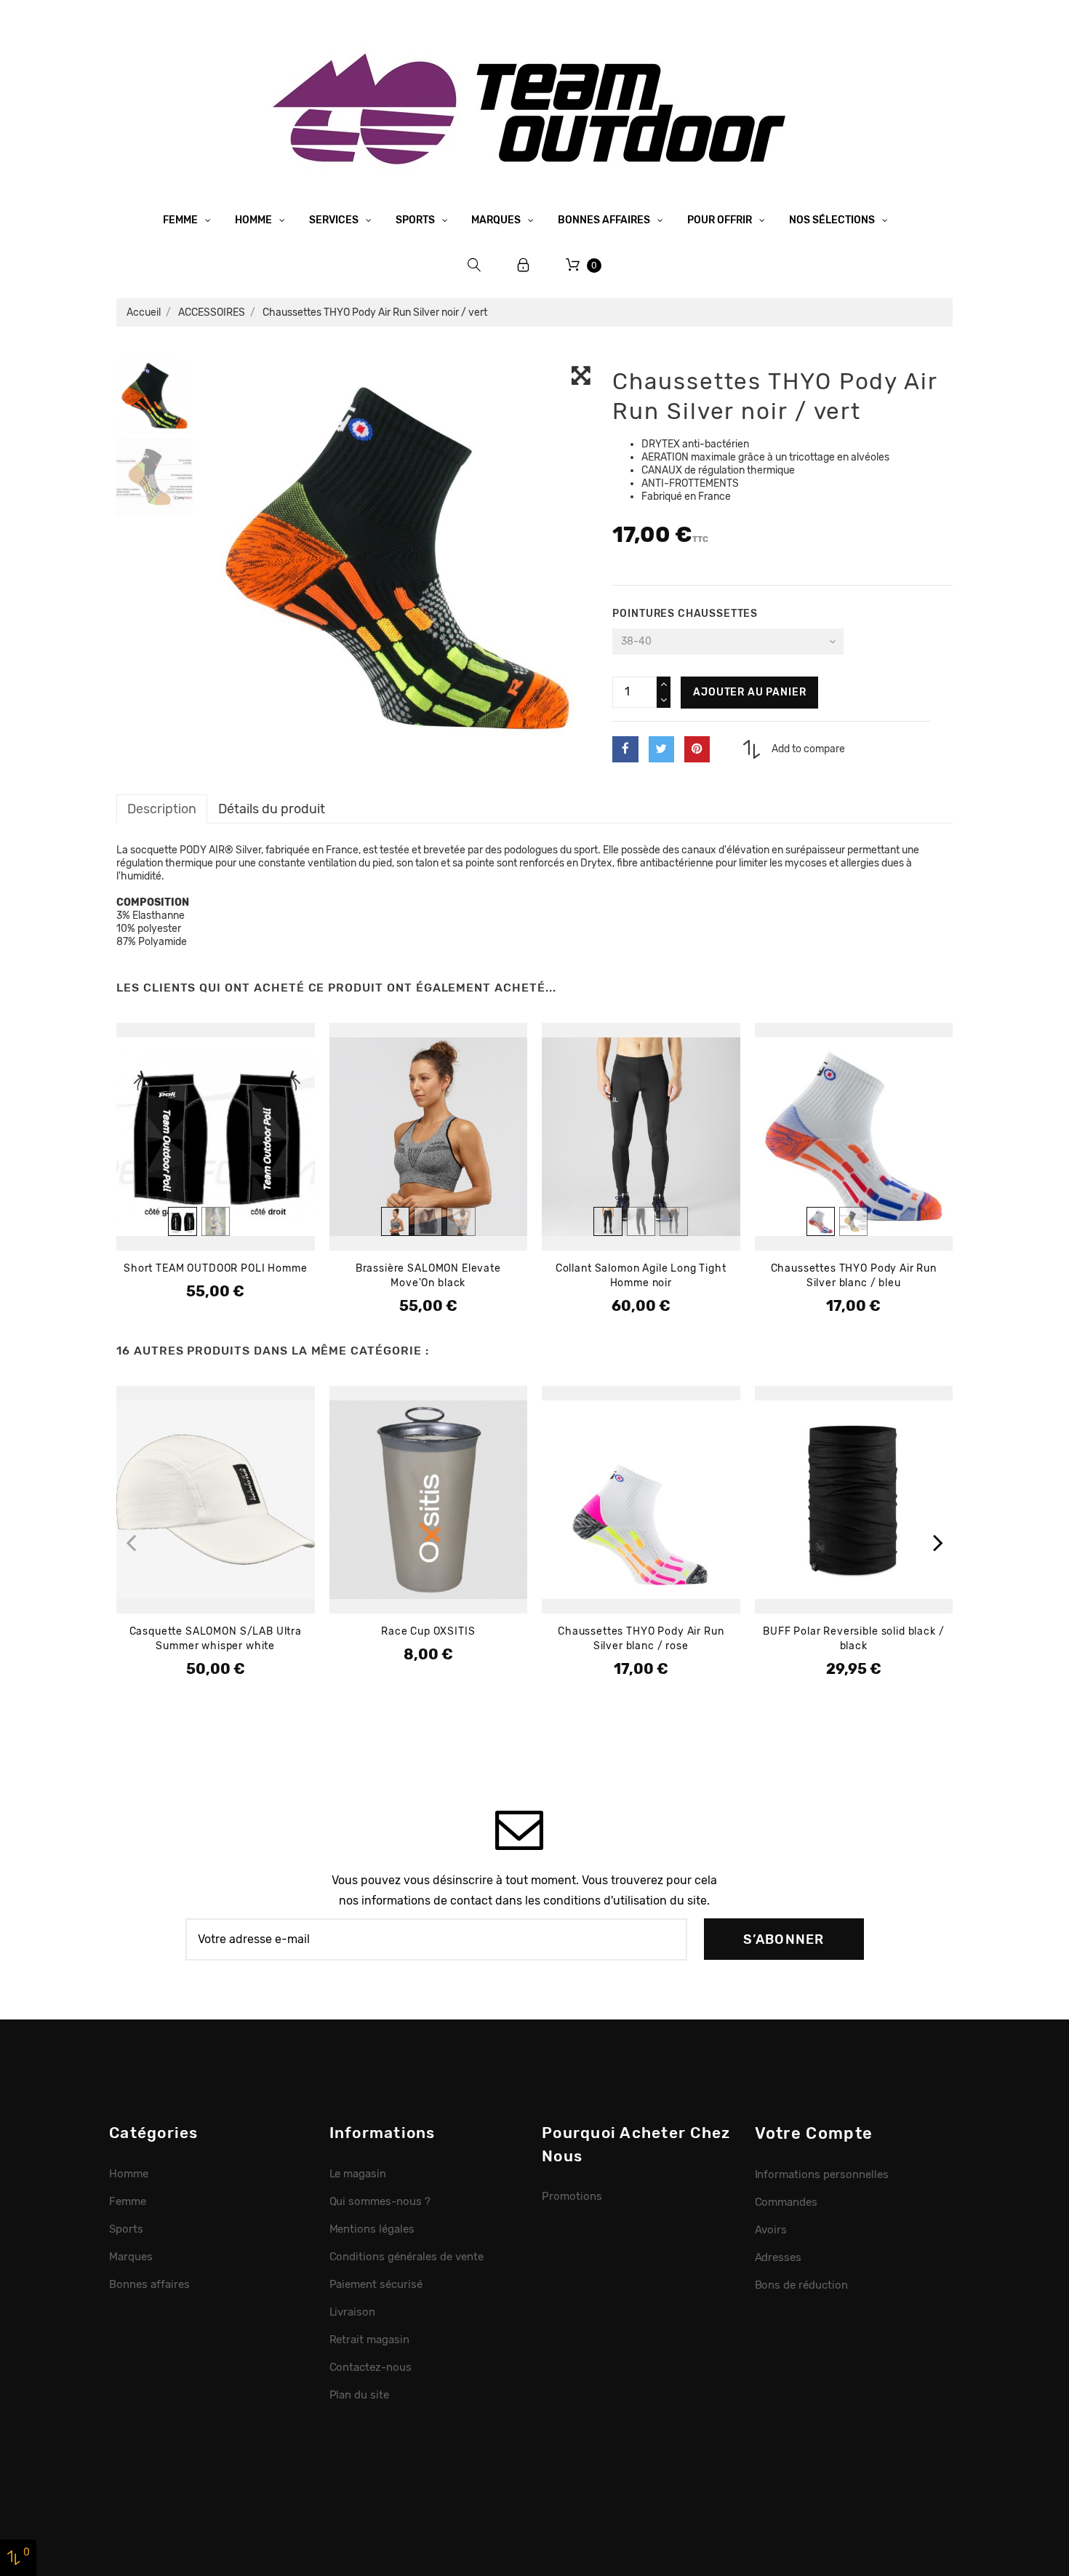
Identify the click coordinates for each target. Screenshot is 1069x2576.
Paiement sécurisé (376, 2284)
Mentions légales (372, 2229)
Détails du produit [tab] (272, 809)
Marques (497, 220)
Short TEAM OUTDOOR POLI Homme (215, 1268)
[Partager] (625, 749)
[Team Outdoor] (534, 107)
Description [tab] (162, 809)
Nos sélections (833, 220)
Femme (181, 220)
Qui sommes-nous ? (380, 2201)
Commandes (786, 2202)
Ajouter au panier (749, 692)
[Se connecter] (524, 265)
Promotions (572, 2196)
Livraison (353, 2312)
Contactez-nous (371, 2367)
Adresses (778, 2257)
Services (335, 220)
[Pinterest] (697, 749)
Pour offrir (721, 220)
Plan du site (360, 2395)
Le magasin (358, 2174)
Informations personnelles (822, 2174)
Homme (255, 220)
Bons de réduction (802, 2285)
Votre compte (814, 2133)
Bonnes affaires (605, 220)
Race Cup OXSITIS (428, 1631)
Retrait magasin (370, 2340)
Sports (416, 220)
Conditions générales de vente (407, 2257)
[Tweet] (661, 749)
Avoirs (771, 2230)
